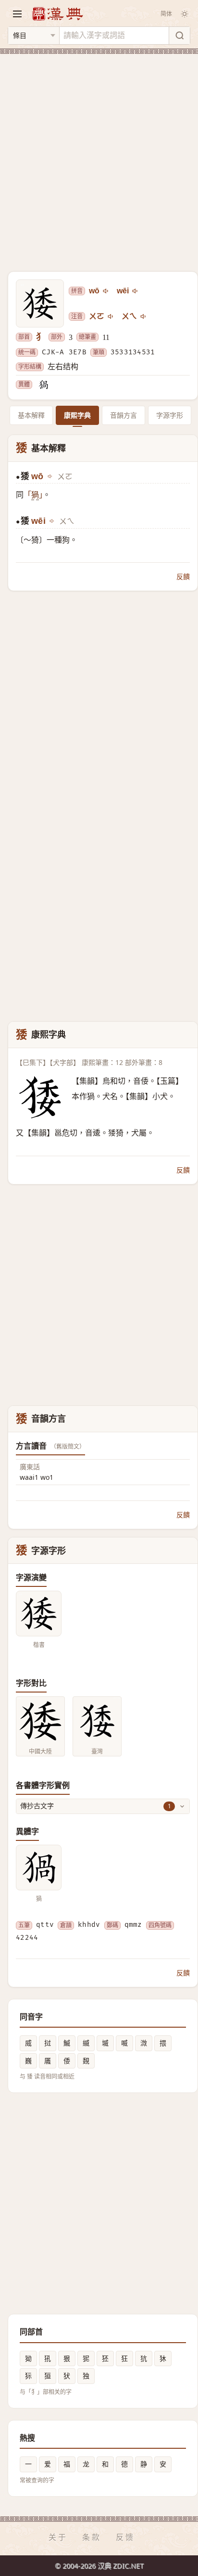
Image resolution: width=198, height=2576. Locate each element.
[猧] (43, 385)
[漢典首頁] (57, 14)
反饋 (183, 576)
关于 (58, 2537)
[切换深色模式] (185, 14)
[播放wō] (106, 291)
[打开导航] (17, 14)
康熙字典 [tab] (77, 415)
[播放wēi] (136, 291)
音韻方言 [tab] (124, 415)
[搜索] (179, 36)
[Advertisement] (99, 157)
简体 (166, 14)
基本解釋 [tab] (31, 415)
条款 (92, 2537)
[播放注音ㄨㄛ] (111, 316)
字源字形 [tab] (170, 415)
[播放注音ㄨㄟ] (144, 316)
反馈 (125, 2537)
